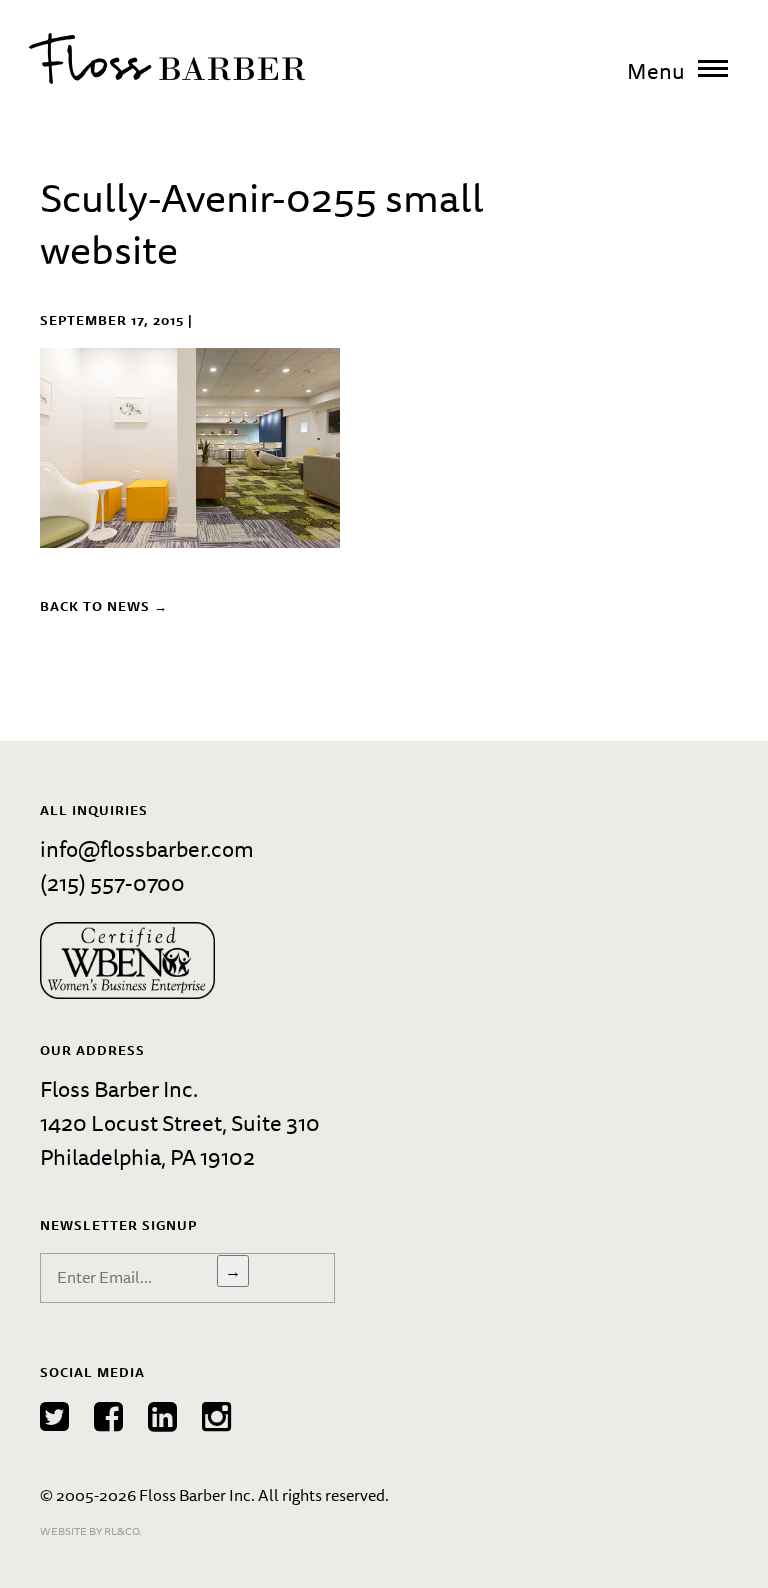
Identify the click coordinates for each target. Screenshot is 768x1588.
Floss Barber (167, 58)
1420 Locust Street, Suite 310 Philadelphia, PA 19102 (180, 1139)
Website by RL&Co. (91, 1530)
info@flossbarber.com (147, 848)
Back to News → (104, 606)
